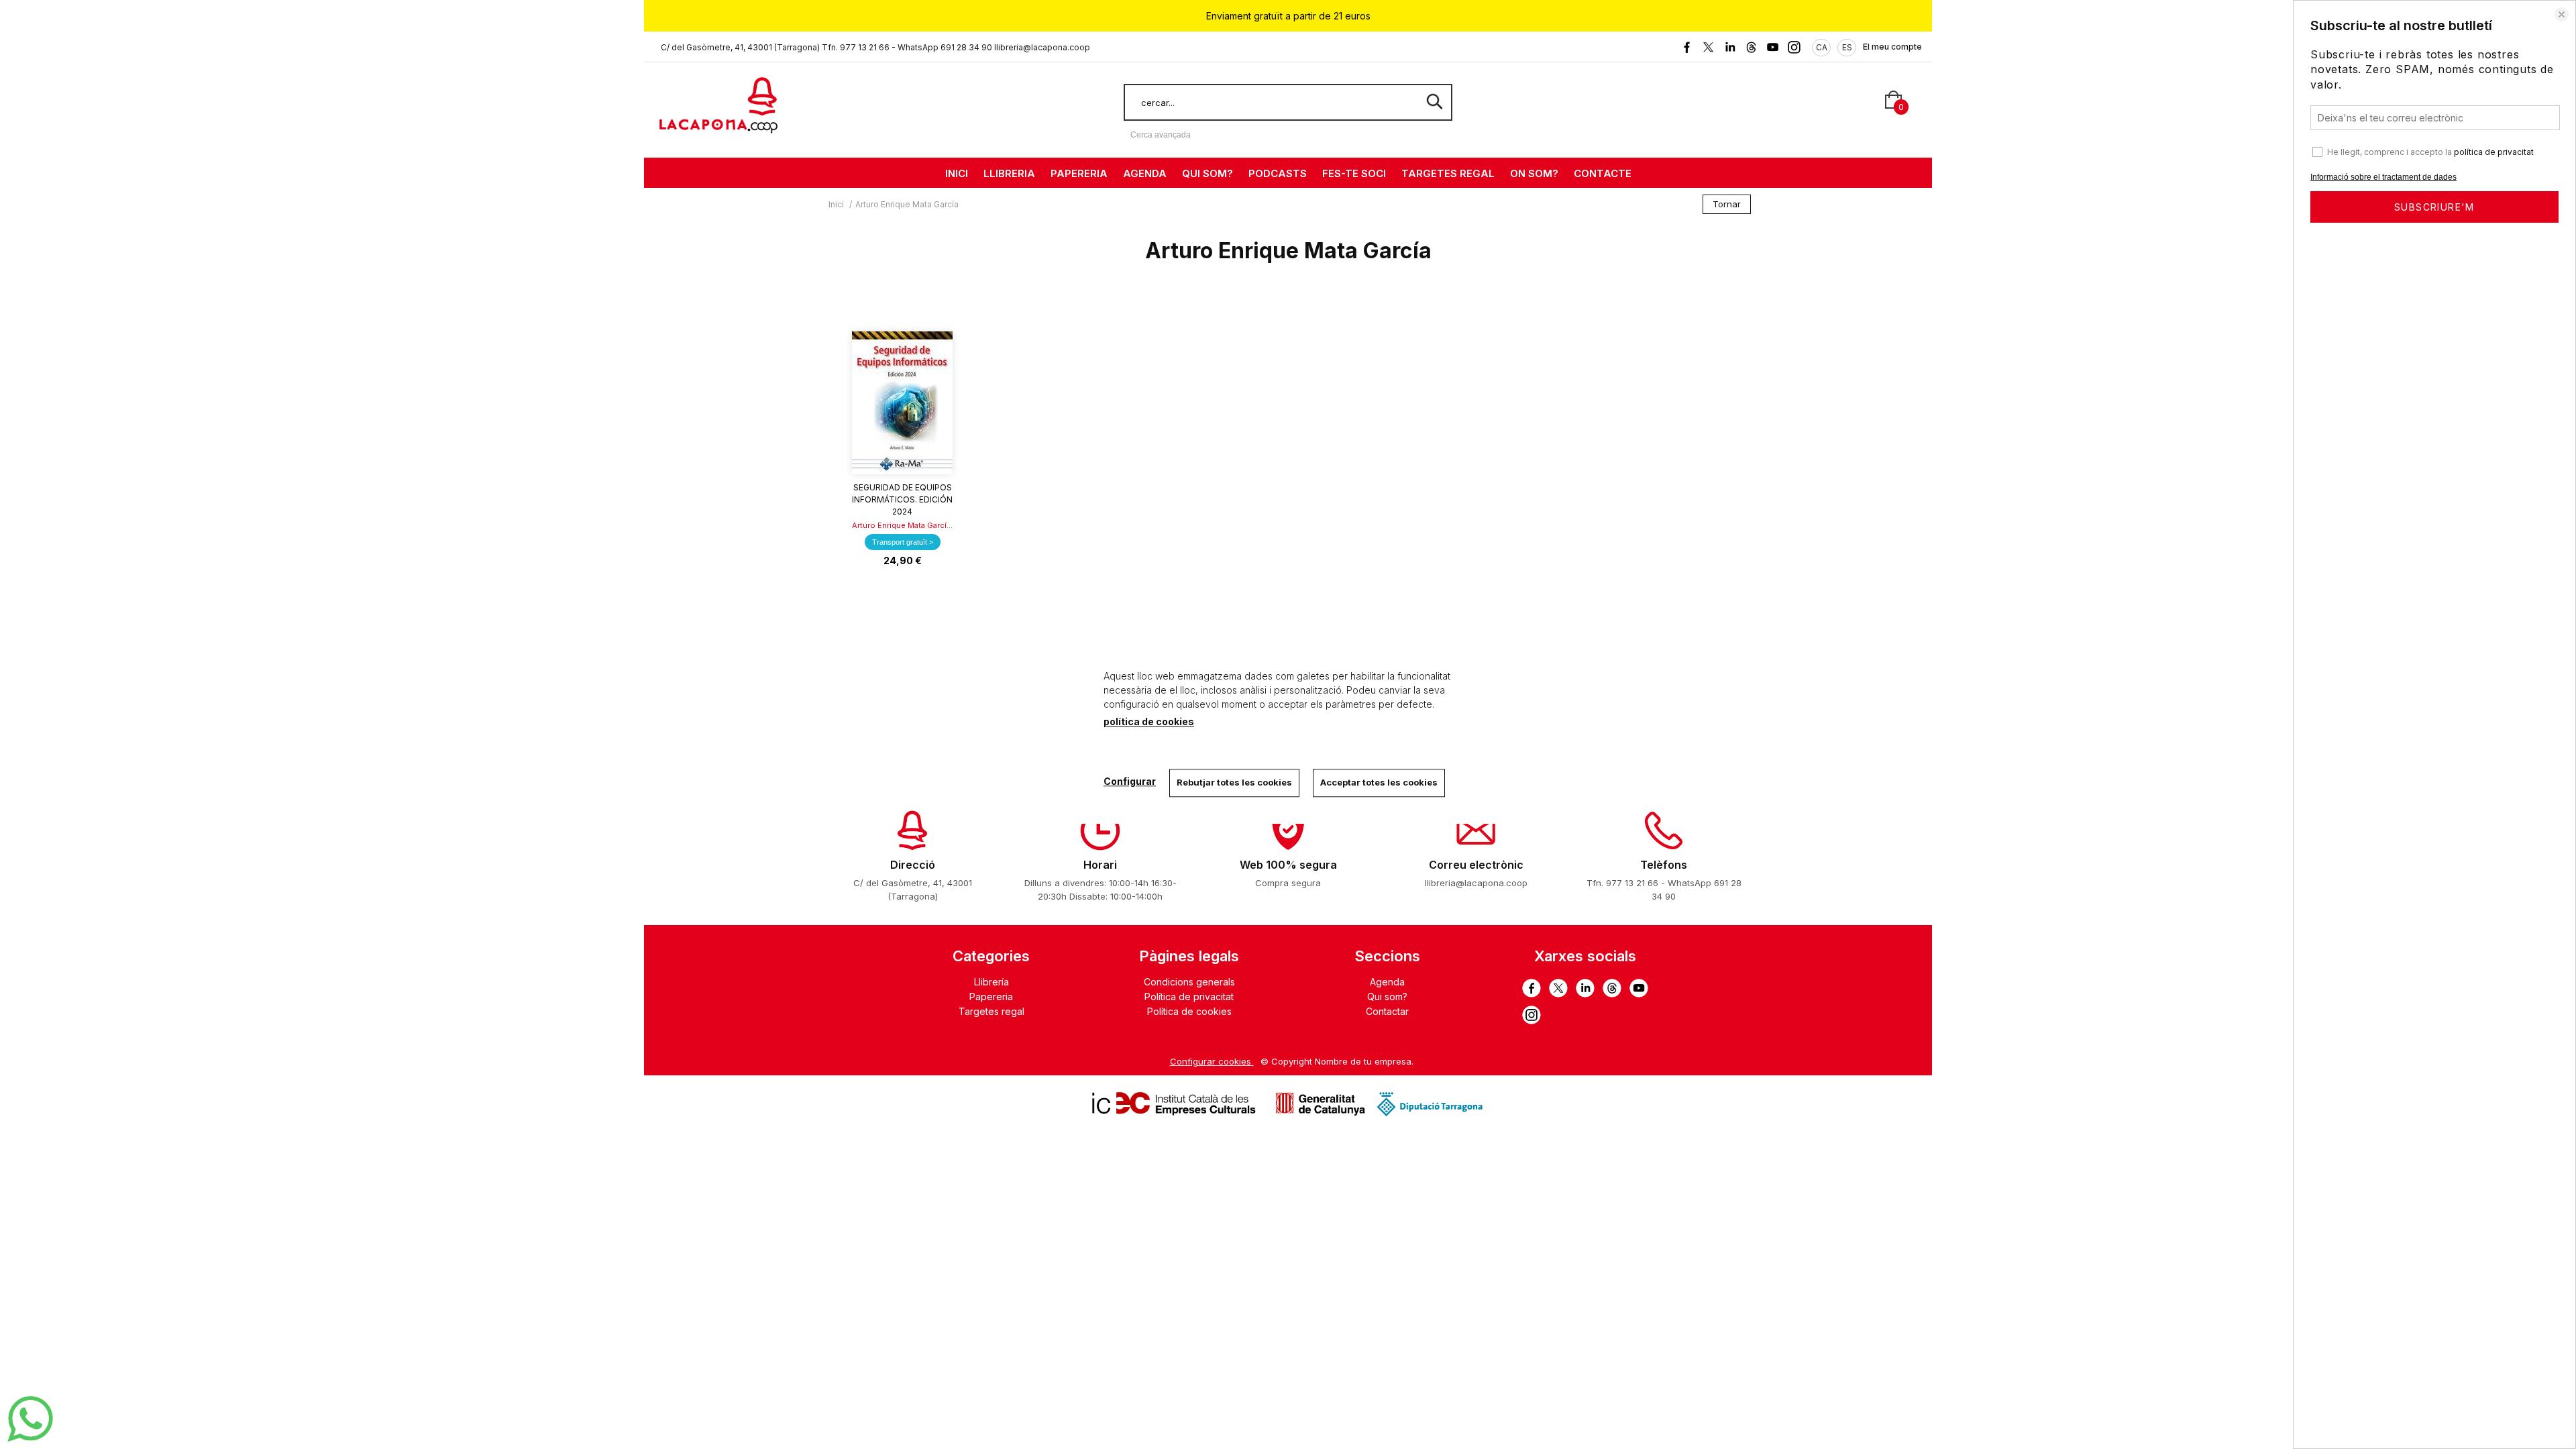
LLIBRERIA (1009, 173)
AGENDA (1145, 173)
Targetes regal (991, 1011)
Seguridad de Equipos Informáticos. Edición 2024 (902, 499)
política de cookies (1149, 721)
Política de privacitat (1189, 997)
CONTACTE (1603, 173)
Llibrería (991, 982)
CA (1822, 47)
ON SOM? (1534, 173)
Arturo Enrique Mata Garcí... (902, 525)
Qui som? (1387, 997)
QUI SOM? (1207, 173)
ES (1847, 47)
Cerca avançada (1161, 135)
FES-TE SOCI (1354, 173)
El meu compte (1892, 47)
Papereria (991, 997)
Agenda (1387, 982)
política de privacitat (2494, 152)
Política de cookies (1189, 1011)
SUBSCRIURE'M (2434, 207)
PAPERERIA (1079, 173)
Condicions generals (1189, 982)
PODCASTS (1278, 173)
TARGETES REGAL (1448, 173)
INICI (957, 173)
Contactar (1387, 1011)
